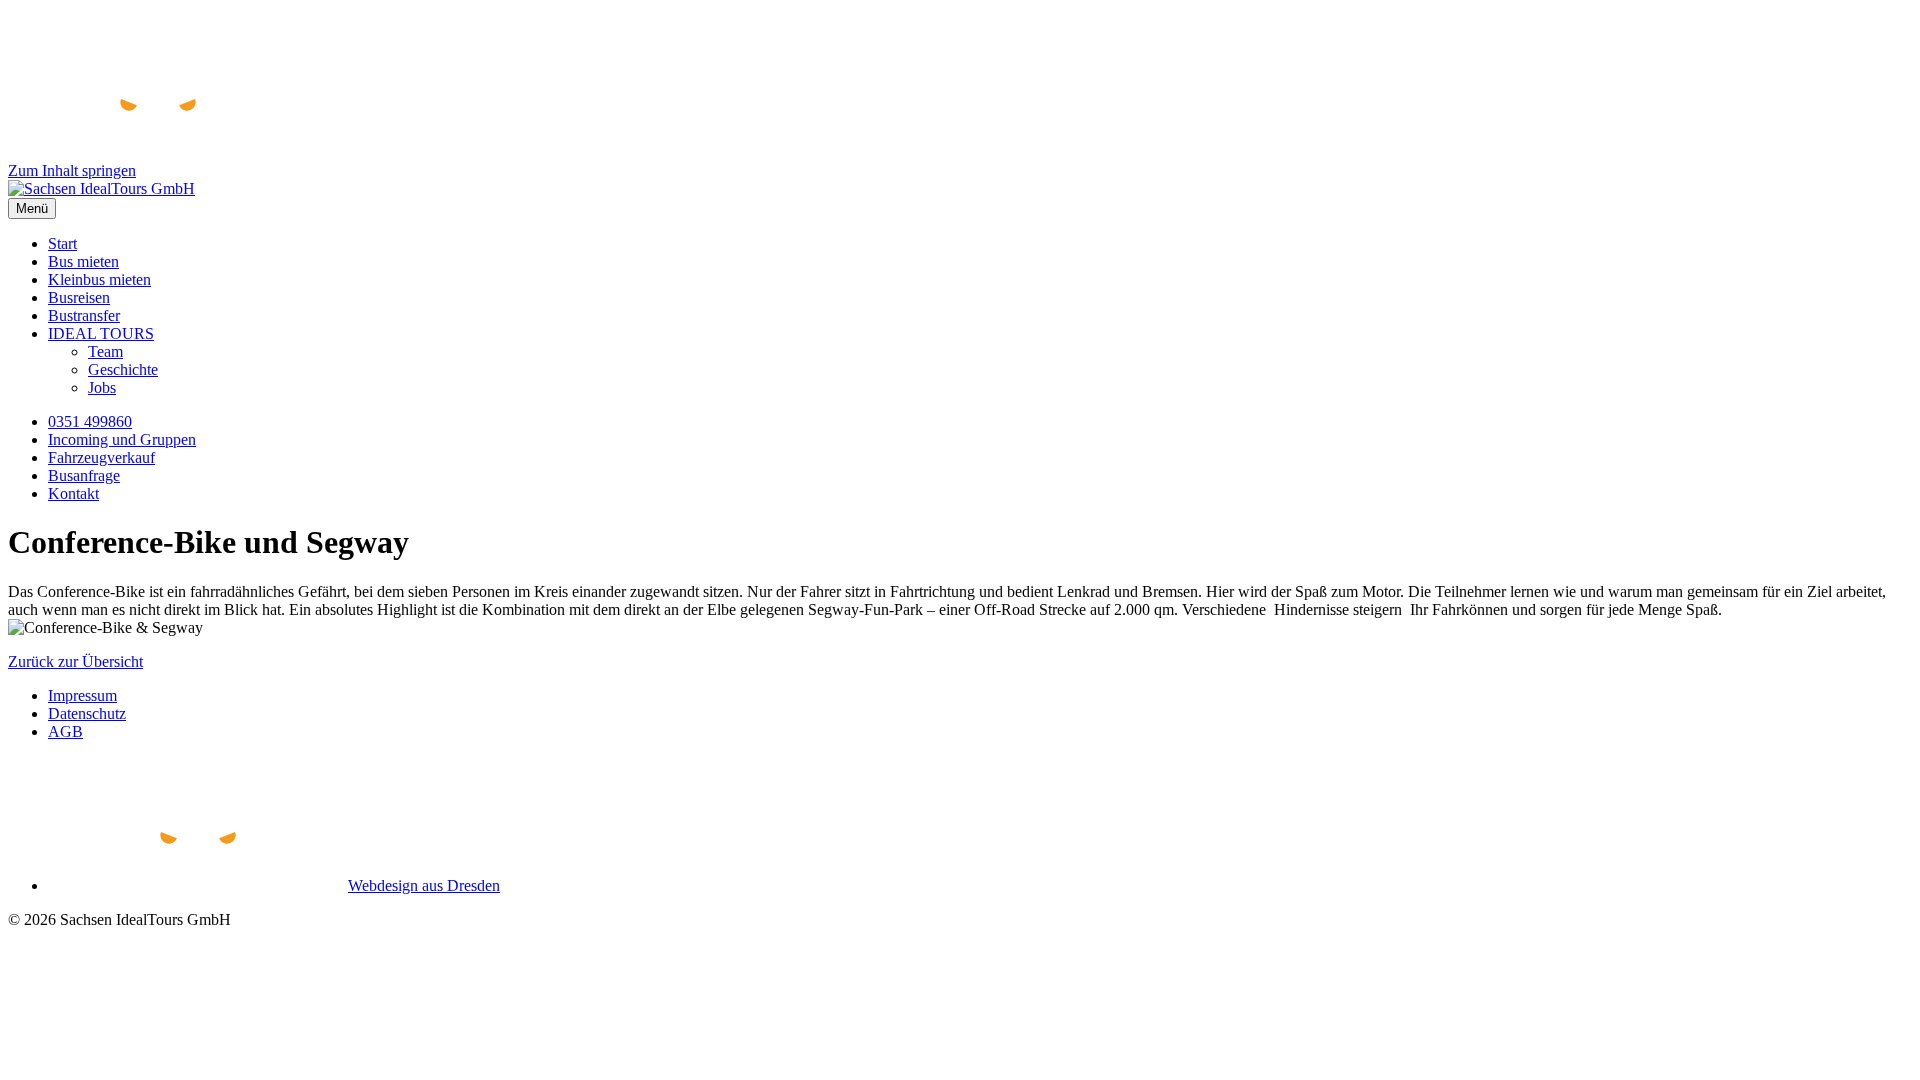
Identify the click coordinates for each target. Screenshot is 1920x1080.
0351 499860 (90, 421)
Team (105, 351)
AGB (65, 731)
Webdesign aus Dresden (424, 885)
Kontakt (73, 493)
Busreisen (79, 297)
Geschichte (123, 369)
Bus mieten (83, 261)
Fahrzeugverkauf (101, 457)
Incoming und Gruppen (122, 439)
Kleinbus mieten (99, 279)
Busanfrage (84, 475)
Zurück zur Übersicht (75, 661)
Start (62, 243)
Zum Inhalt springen (72, 170)
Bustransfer (84, 315)
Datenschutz (87, 713)
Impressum (82, 695)
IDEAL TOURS (101, 333)
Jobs (102, 387)
